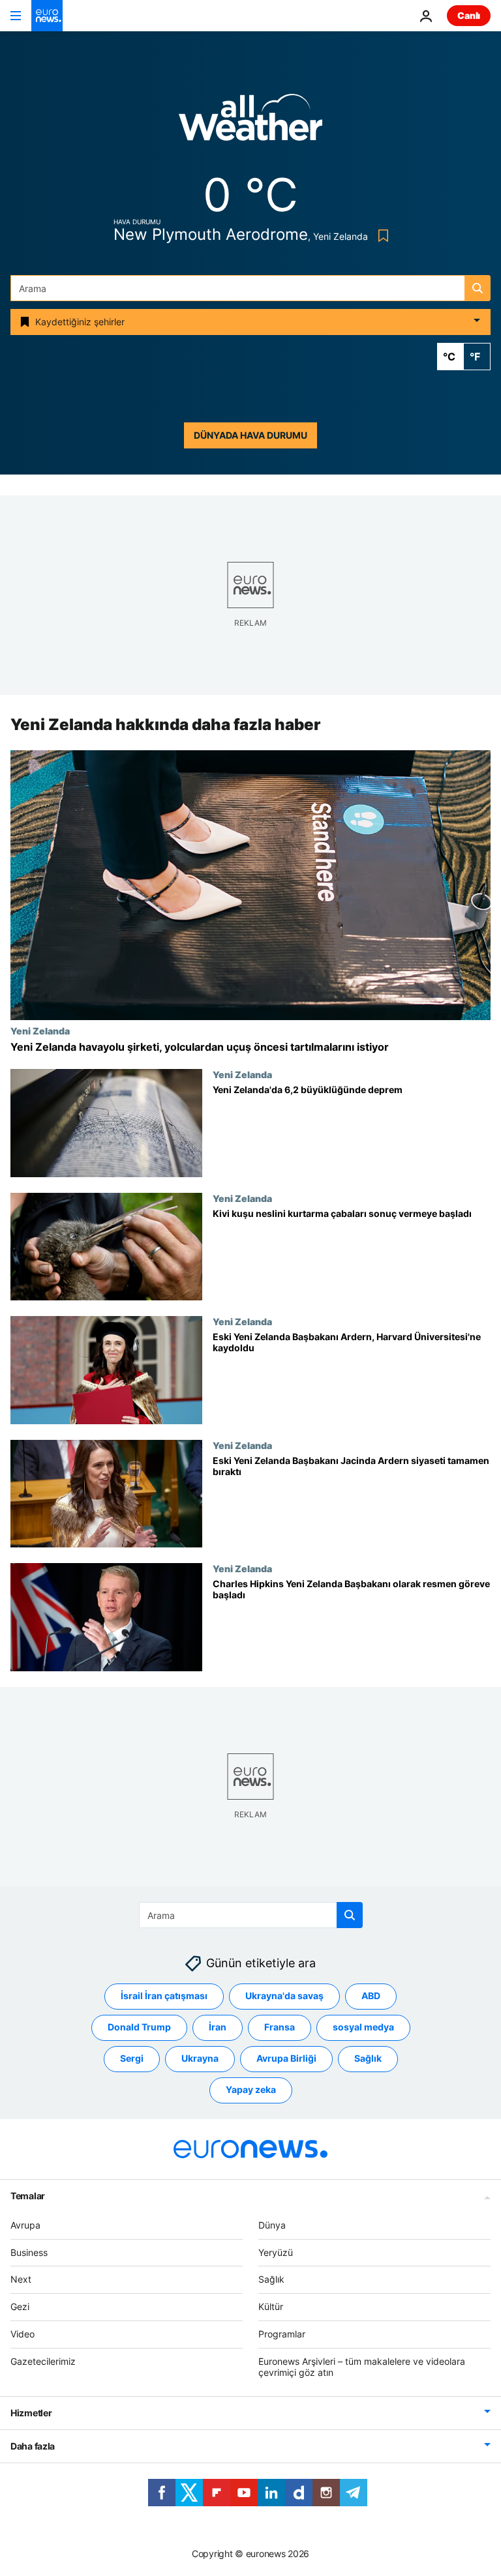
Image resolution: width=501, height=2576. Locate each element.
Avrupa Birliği (286, 2059)
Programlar (282, 2334)
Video (23, 2334)
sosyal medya (363, 2027)
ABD (371, 1996)
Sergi (132, 2059)
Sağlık (368, 2059)
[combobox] (250, 288)
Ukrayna (200, 2059)
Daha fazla (33, 2447)
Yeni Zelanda (40, 1031)
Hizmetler (31, 2413)
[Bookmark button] (381, 236)
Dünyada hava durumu (250, 435)
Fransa (280, 2027)
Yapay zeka (251, 2090)
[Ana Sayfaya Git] (47, 16)
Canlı (469, 15)
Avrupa (25, 2225)
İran (218, 2027)
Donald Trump (139, 2027)
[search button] (478, 288)
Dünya (272, 2225)
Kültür (271, 2306)
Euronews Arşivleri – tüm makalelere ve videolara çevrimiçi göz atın (362, 2367)
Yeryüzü (276, 2252)
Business (29, 2252)
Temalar (28, 2196)
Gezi (20, 2306)
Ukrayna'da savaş (284, 1996)
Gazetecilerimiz (43, 2361)
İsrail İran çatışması (164, 1996)
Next (21, 2280)
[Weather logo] (250, 122)
